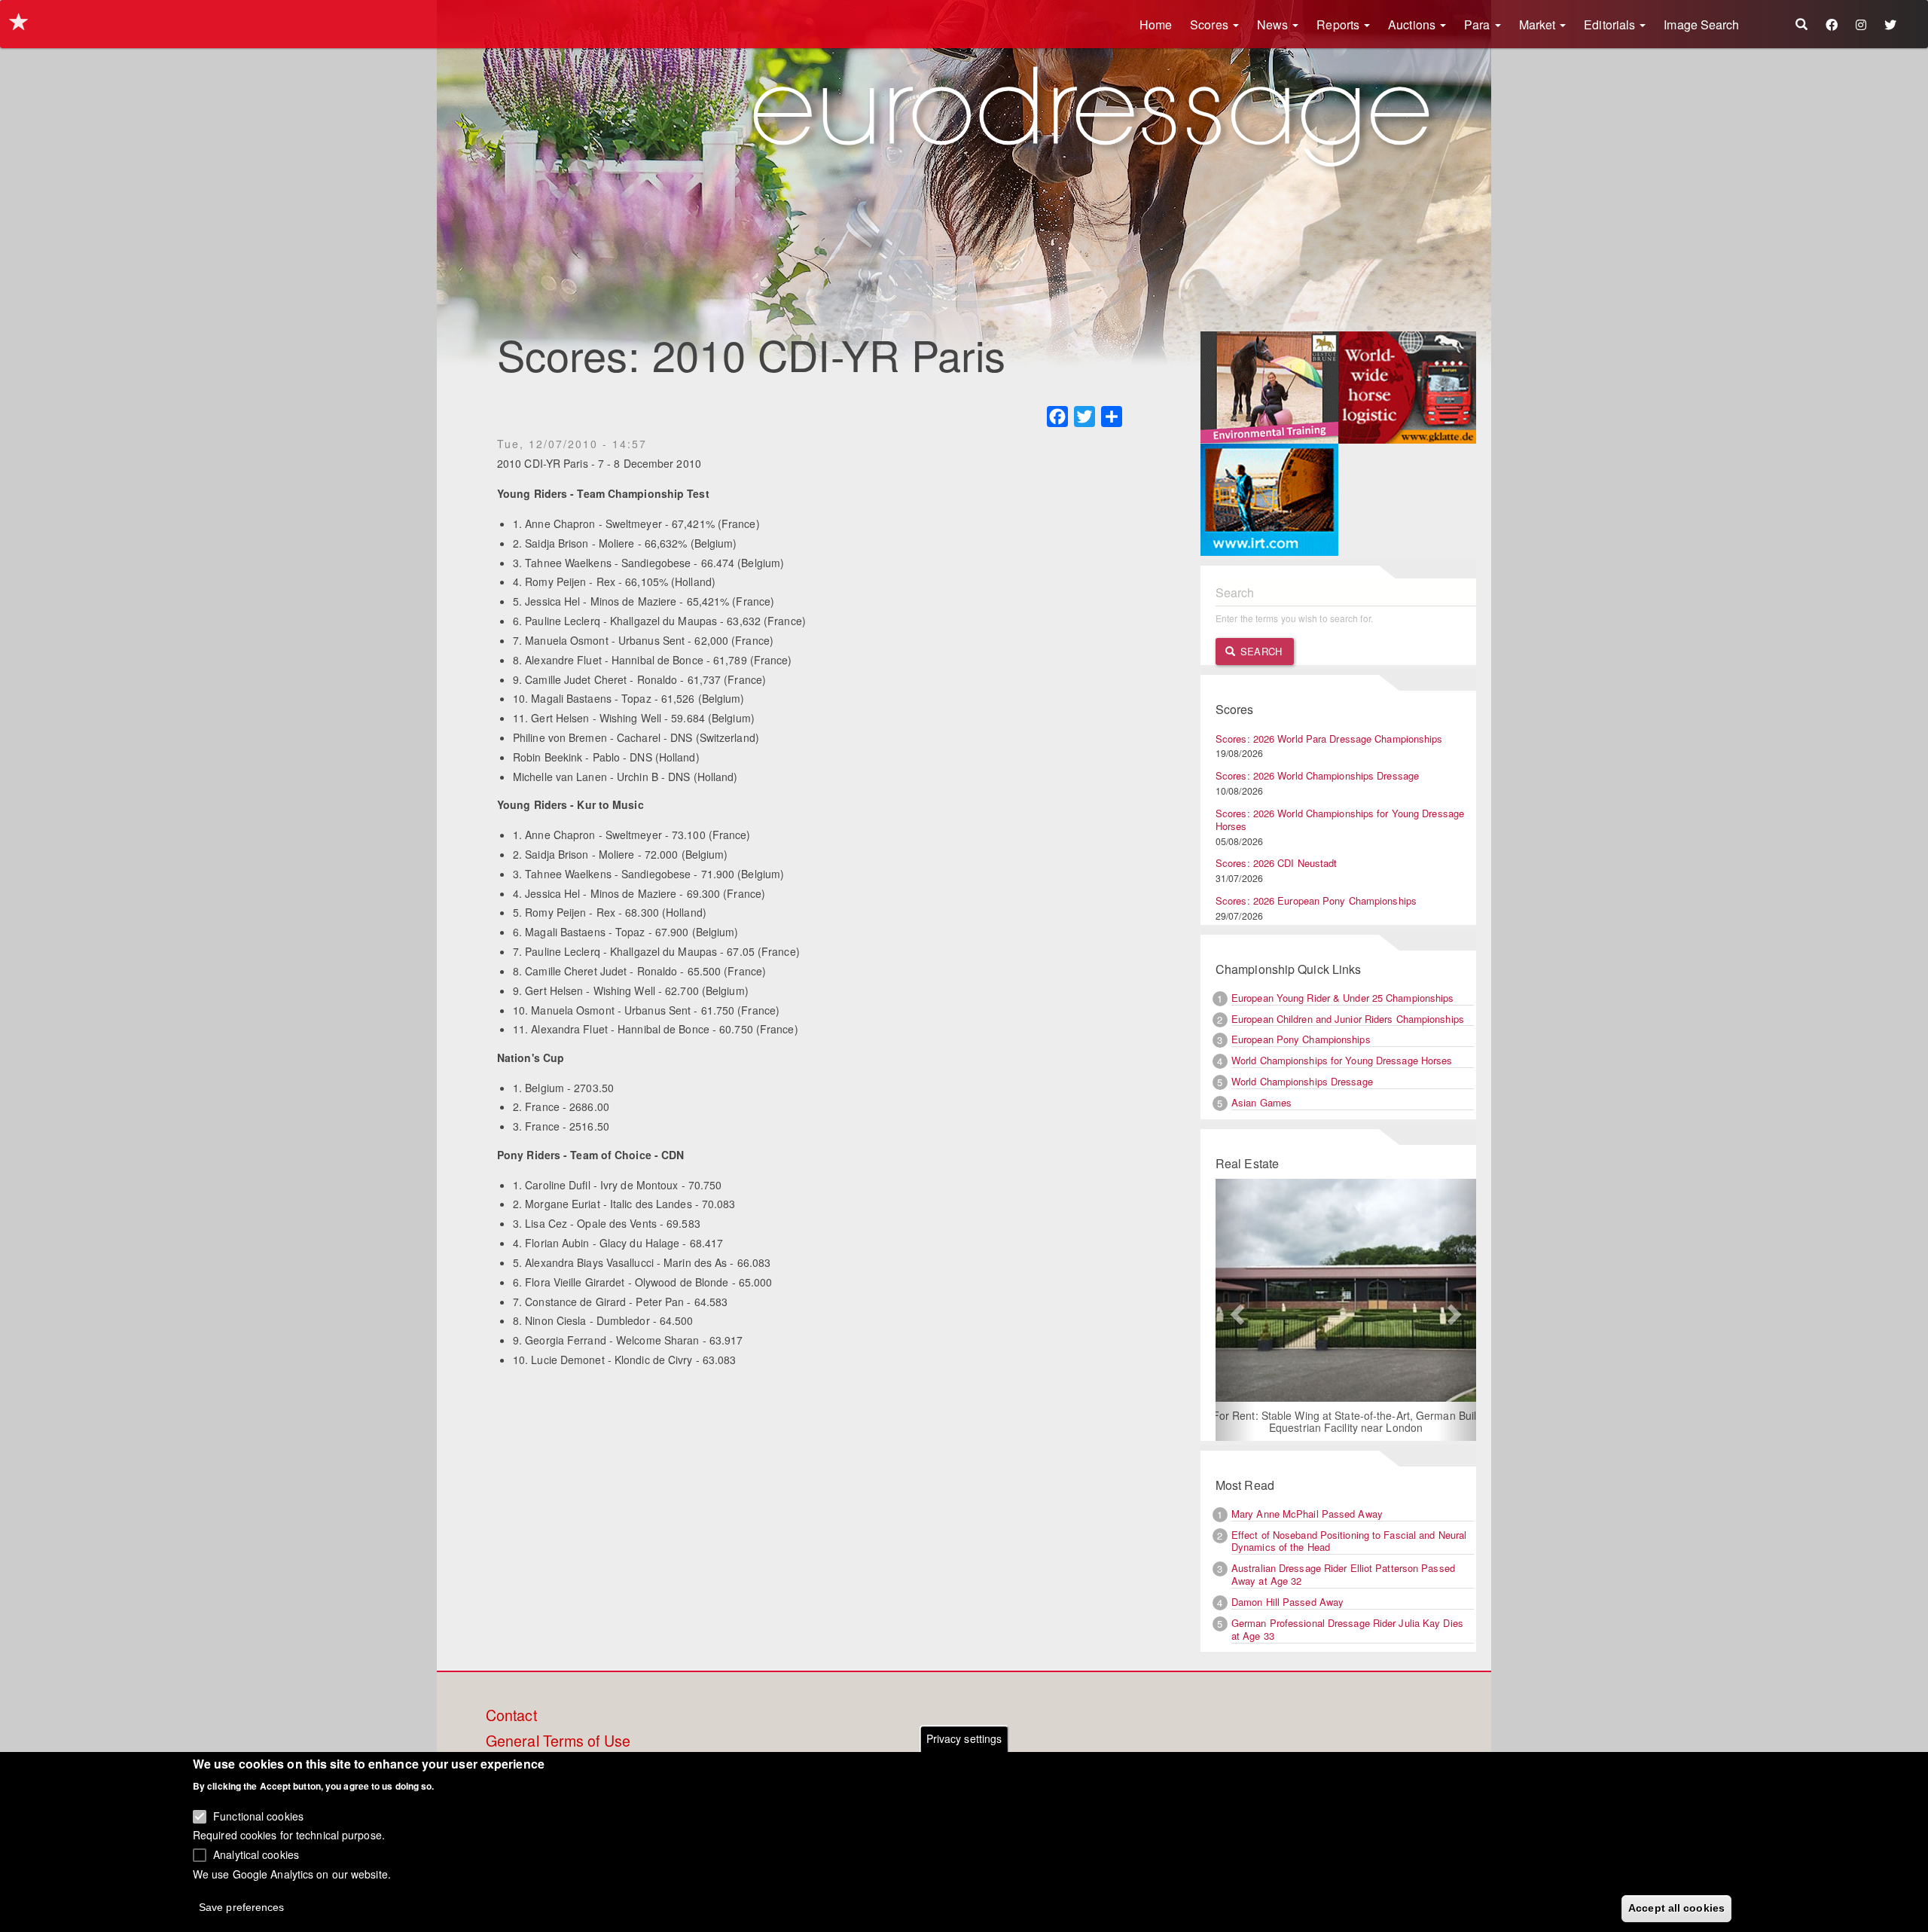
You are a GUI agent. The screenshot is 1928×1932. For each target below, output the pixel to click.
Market (1539, 24)
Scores (1211, 24)
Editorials (1611, 24)
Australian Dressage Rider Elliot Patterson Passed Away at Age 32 (1343, 1574)
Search (1260, 651)
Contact (511, 1716)
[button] (1235, 1310)
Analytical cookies (256, 1854)
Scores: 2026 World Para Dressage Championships (1329, 739)
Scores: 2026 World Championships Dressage (1317, 775)
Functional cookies (258, 1815)
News (1274, 24)
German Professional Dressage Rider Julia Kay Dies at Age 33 (1347, 1629)
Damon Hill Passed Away (1287, 1602)
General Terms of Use (558, 1741)
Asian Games (1261, 1102)
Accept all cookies (1676, 1907)
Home (1156, 24)
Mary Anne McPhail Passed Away (1307, 1514)
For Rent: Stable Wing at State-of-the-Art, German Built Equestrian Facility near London (1346, 1421)
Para (1479, 24)
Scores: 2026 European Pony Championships (1316, 900)
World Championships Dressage (1302, 1081)
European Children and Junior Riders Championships (1348, 1019)
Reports (1339, 24)
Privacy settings (964, 1738)
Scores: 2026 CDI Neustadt (1277, 863)
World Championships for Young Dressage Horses (1342, 1060)
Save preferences (242, 1906)
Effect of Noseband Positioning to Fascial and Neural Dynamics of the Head (1349, 1541)
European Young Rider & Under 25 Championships (1343, 998)
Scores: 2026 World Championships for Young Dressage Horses (1340, 819)
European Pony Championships (1301, 1039)
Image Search (1701, 24)
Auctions (1413, 24)
